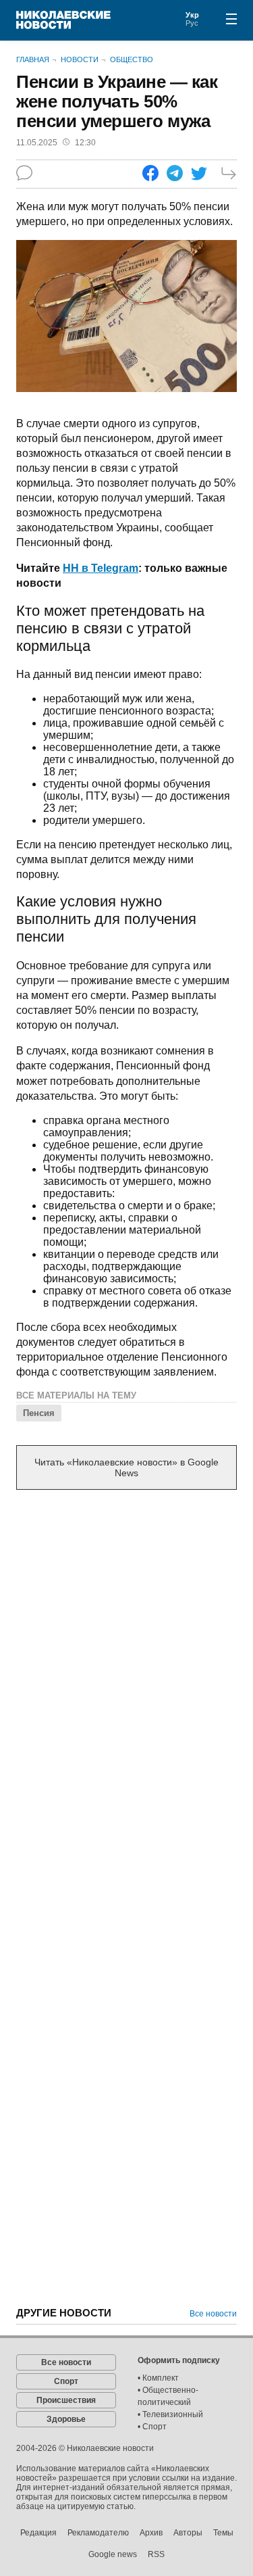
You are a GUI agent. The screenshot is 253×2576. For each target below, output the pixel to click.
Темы (223, 2533)
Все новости (213, 2314)
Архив (151, 2533)
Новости (80, 59)
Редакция (38, 2533)
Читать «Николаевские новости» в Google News (126, 1467)
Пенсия (39, 1413)
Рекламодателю (98, 2533)
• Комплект (158, 2378)
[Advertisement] (126, 1638)
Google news (113, 2554)
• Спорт (152, 2427)
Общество (132, 59)
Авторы (188, 2533)
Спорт (66, 2381)
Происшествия (66, 2400)
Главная (33, 59)
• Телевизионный (170, 2414)
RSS (156, 2554)
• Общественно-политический (168, 2396)
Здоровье (66, 2419)
